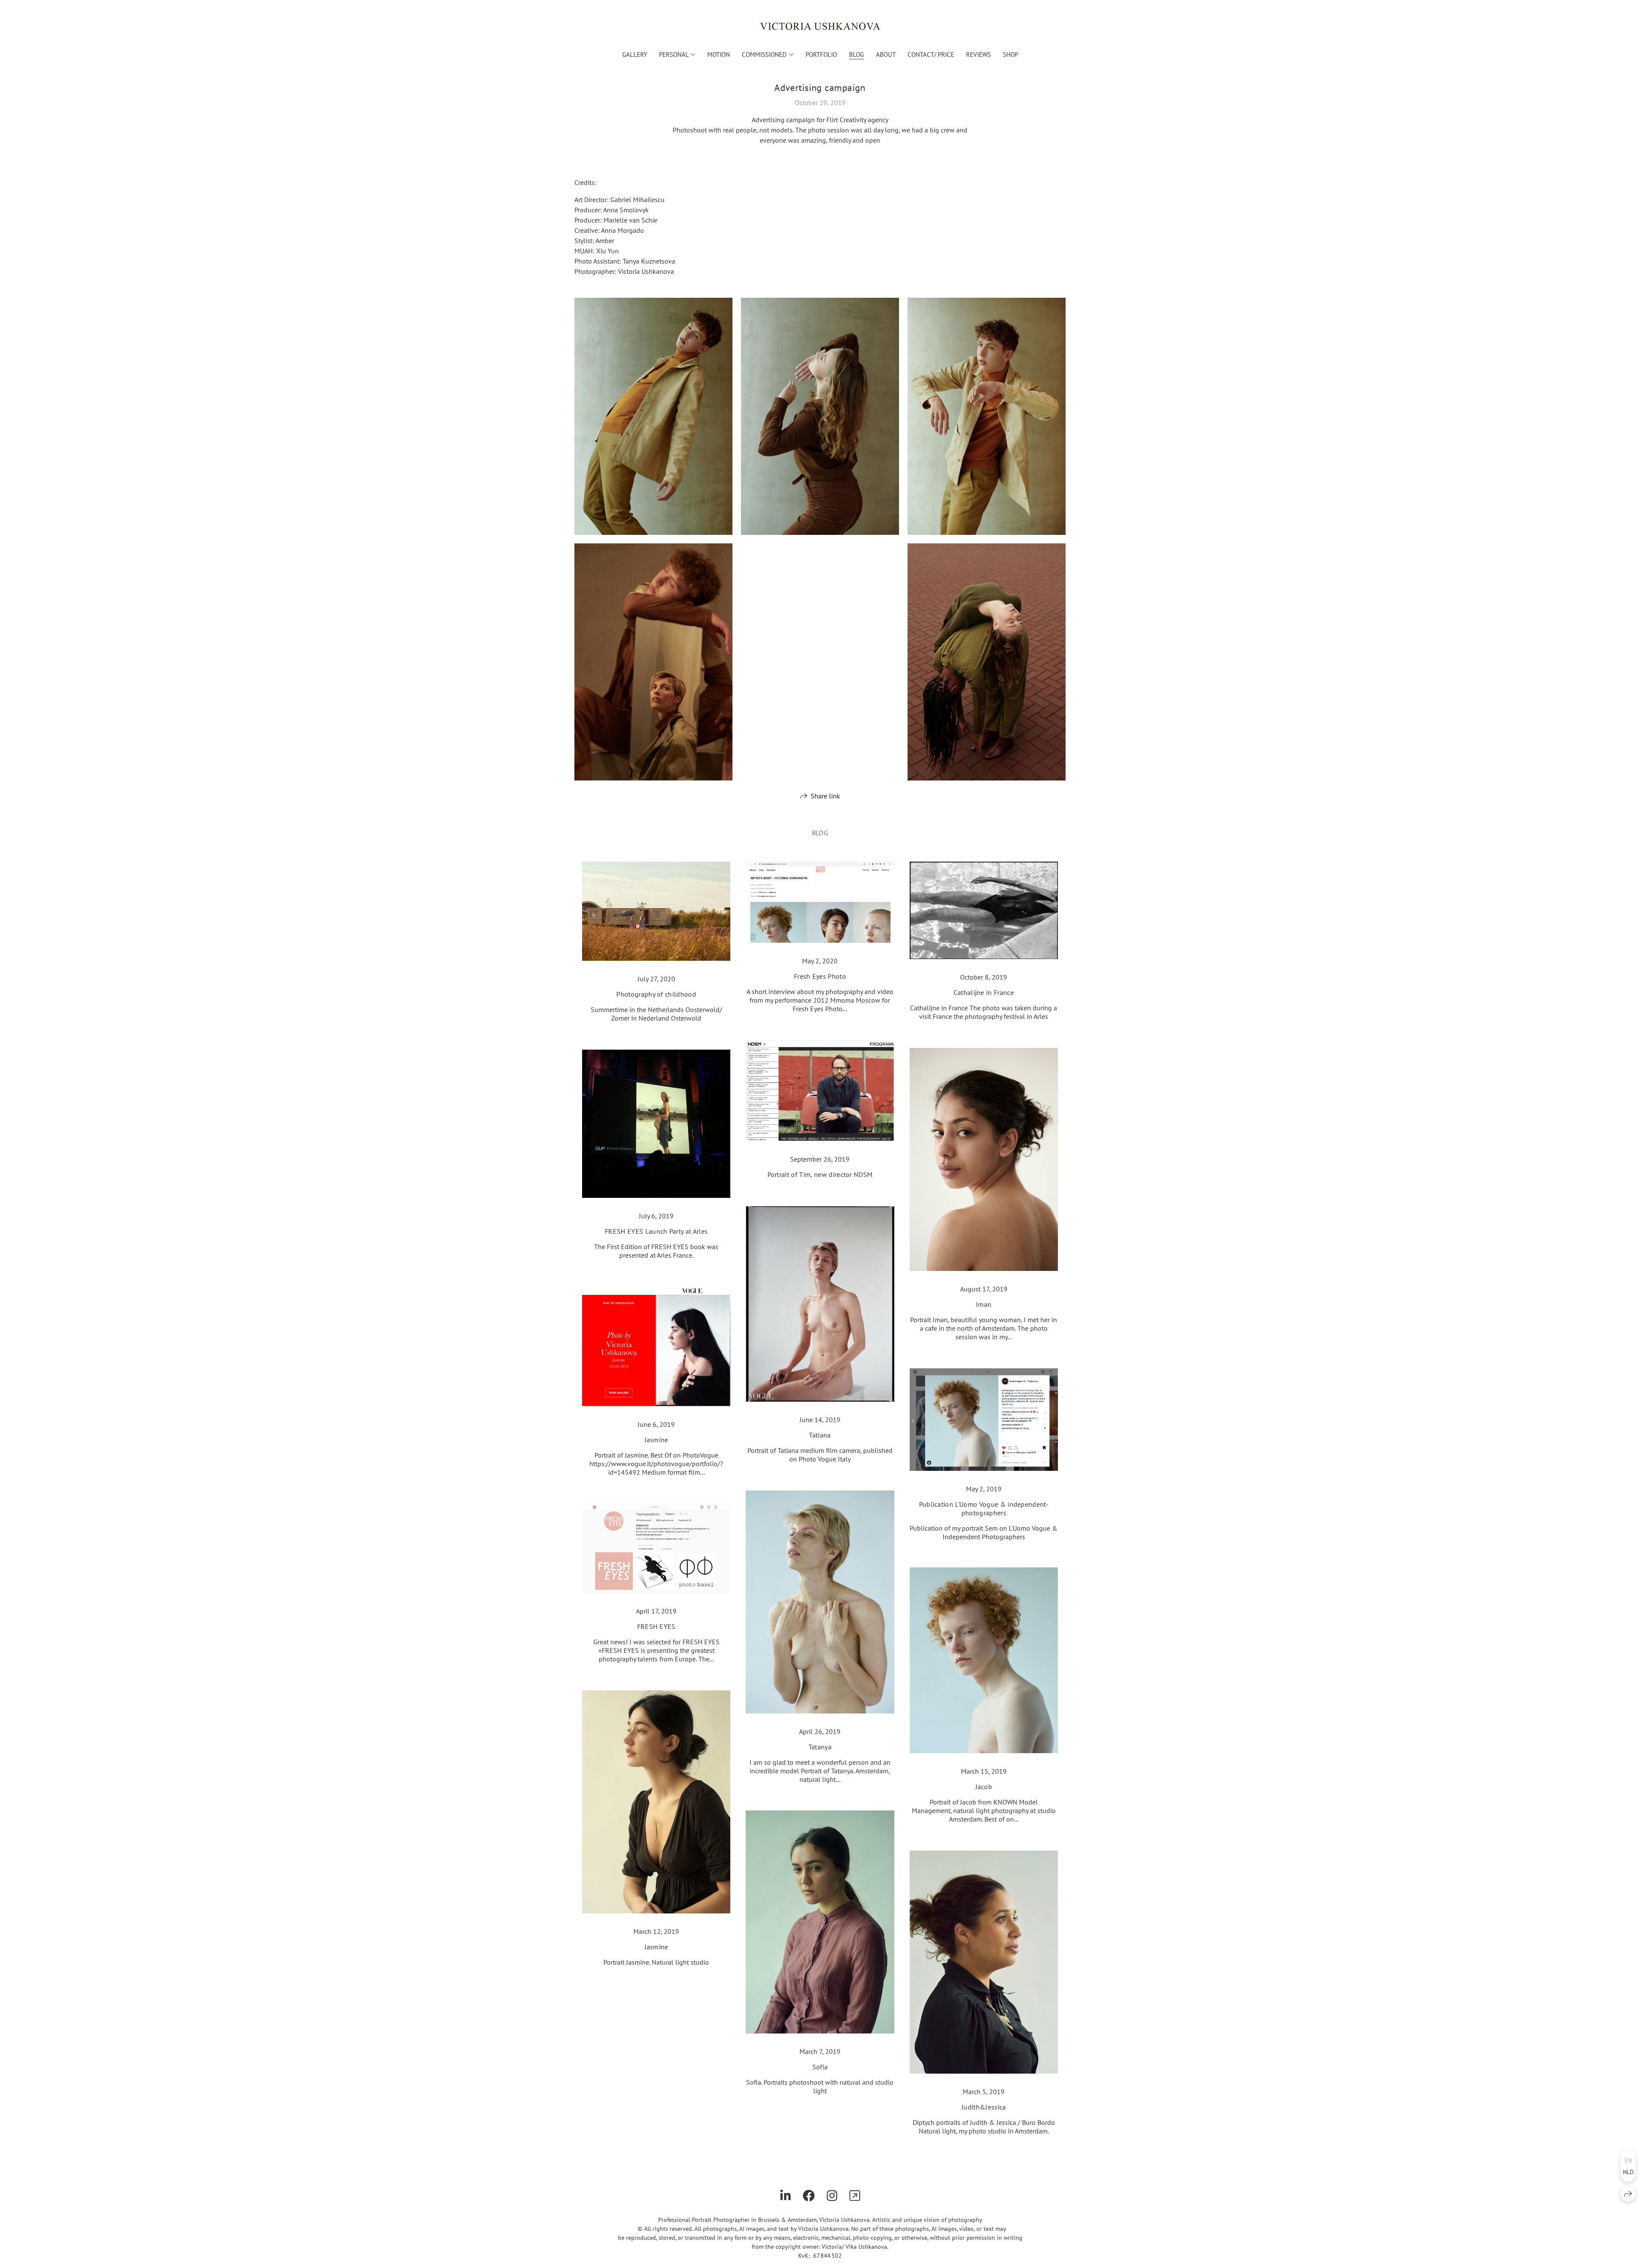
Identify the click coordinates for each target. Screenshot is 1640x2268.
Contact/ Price (931, 54)
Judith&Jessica (984, 2107)
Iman (984, 1304)
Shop (1010, 54)
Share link (825, 796)
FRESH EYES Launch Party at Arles (656, 1231)
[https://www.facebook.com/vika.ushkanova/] (809, 2196)
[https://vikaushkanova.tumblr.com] (855, 2196)
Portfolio (821, 54)
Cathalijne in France (984, 992)
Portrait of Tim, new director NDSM (820, 1174)
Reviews (978, 54)
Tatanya (820, 1747)
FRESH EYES (656, 1626)
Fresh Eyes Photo (820, 976)
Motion (719, 54)
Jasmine (656, 1440)
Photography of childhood (656, 994)
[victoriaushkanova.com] (820, 26)
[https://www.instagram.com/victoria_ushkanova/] (832, 2196)
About (886, 54)
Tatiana (820, 1435)
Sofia (820, 2067)
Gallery (635, 54)
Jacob (984, 1787)
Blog (857, 54)
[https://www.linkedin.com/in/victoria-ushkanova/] (786, 2196)
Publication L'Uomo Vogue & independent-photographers (984, 1508)
